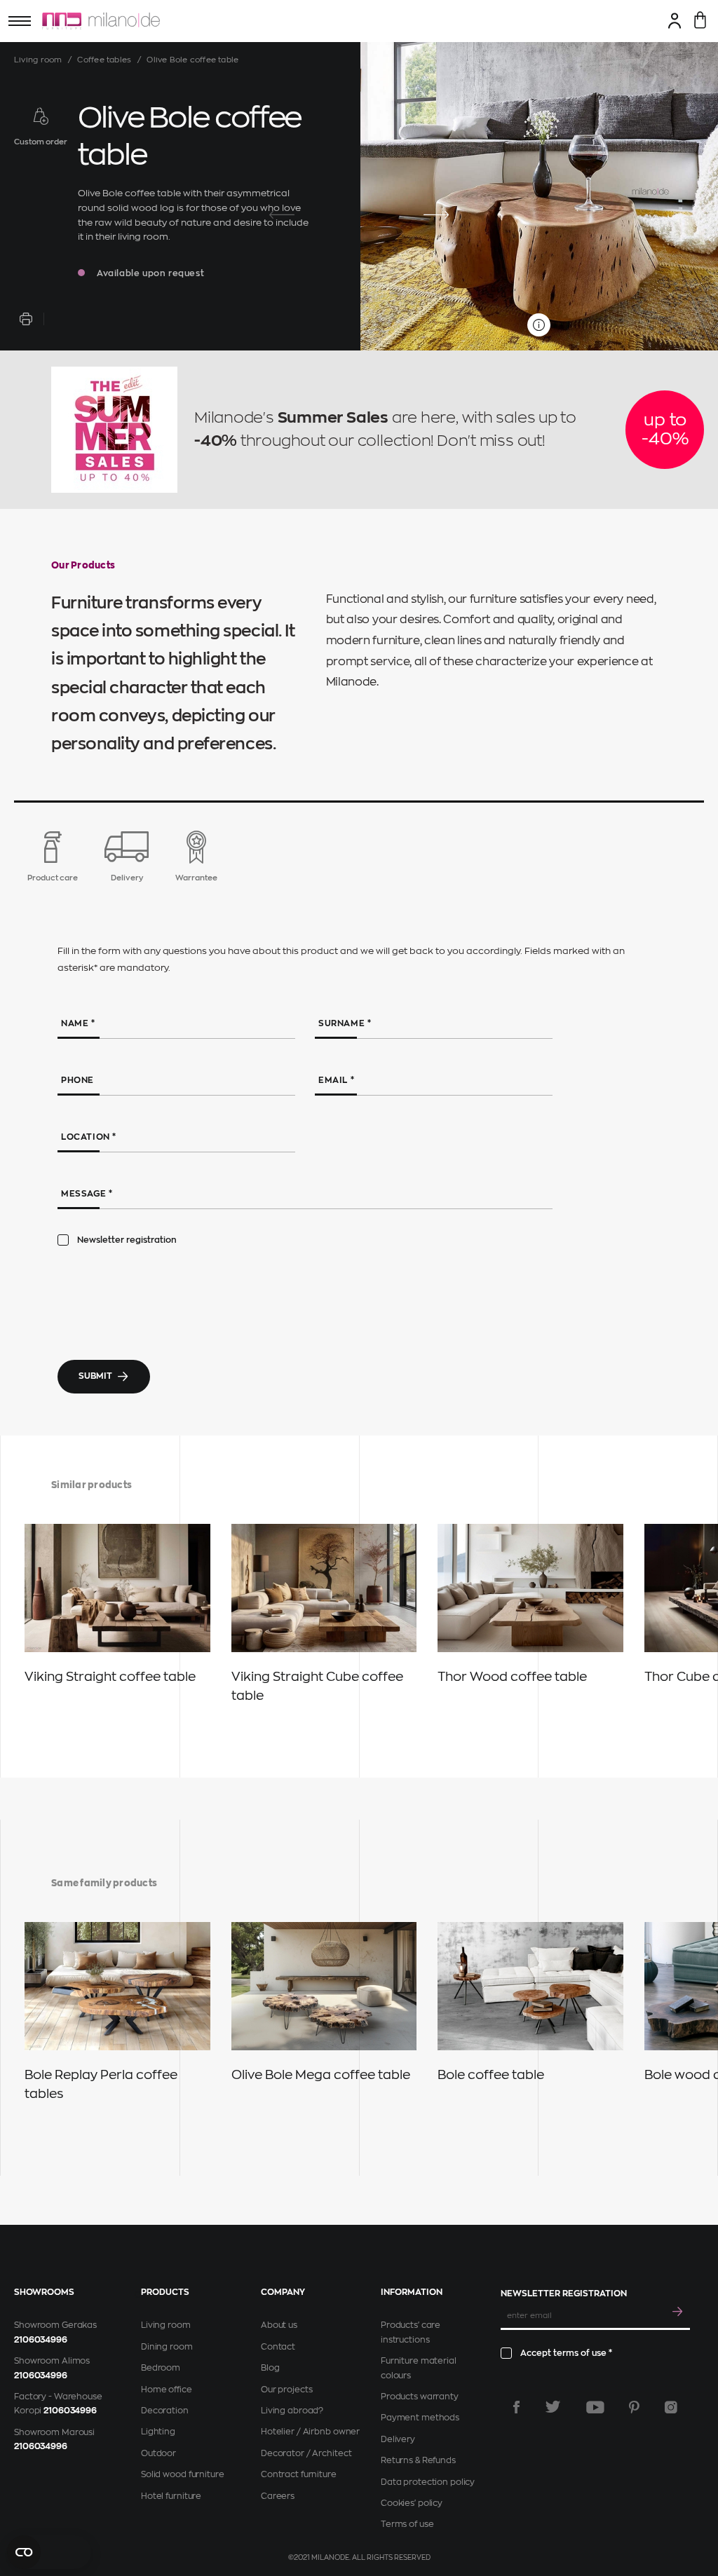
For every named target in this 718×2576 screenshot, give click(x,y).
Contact (278, 2347)
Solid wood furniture (183, 2474)
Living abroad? (292, 2411)
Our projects (287, 2390)
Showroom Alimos (52, 2361)
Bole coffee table (491, 2075)
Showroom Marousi (54, 2432)
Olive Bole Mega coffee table (321, 2075)
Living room (38, 60)
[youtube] (595, 2407)
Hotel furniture (171, 2496)
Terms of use (407, 2524)
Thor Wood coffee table (512, 1677)
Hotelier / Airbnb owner (310, 2432)
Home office (167, 2390)
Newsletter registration (127, 1240)
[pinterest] (634, 2407)
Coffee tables (104, 60)
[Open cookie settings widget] (49, 2552)
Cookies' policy (412, 2503)
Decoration (165, 2411)
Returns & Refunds (418, 2460)
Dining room (167, 2347)
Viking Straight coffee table (110, 1677)
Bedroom (161, 2368)
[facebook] (516, 2407)
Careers (278, 2496)
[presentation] (282, 215)
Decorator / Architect (306, 2453)
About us (279, 2325)
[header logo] (101, 21)
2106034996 (41, 2340)
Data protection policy (428, 2482)
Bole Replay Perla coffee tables (101, 2084)
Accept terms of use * (566, 2353)
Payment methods (420, 2418)
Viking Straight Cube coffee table (317, 1686)
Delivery (398, 2439)
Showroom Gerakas (55, 2325)
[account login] (675, 20)
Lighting (158, 2432)
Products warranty (420, 2397)
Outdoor (158, 2453)
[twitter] (553, 2407)
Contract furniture (299, 2474)
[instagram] (671, 2407)
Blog (270, 2368)
